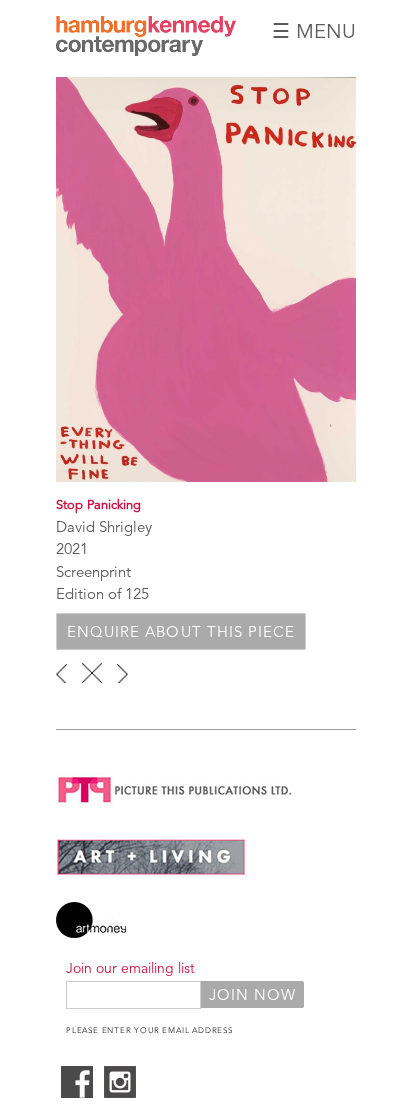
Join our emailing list (130, 968)
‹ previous (61, 673)
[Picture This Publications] (175, 806)
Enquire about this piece (181, 631)
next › (122, 673)
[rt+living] (151, 870)
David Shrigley (104, 526)
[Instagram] (120, 1092)
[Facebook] (77, 1092)
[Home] (146, 50)
